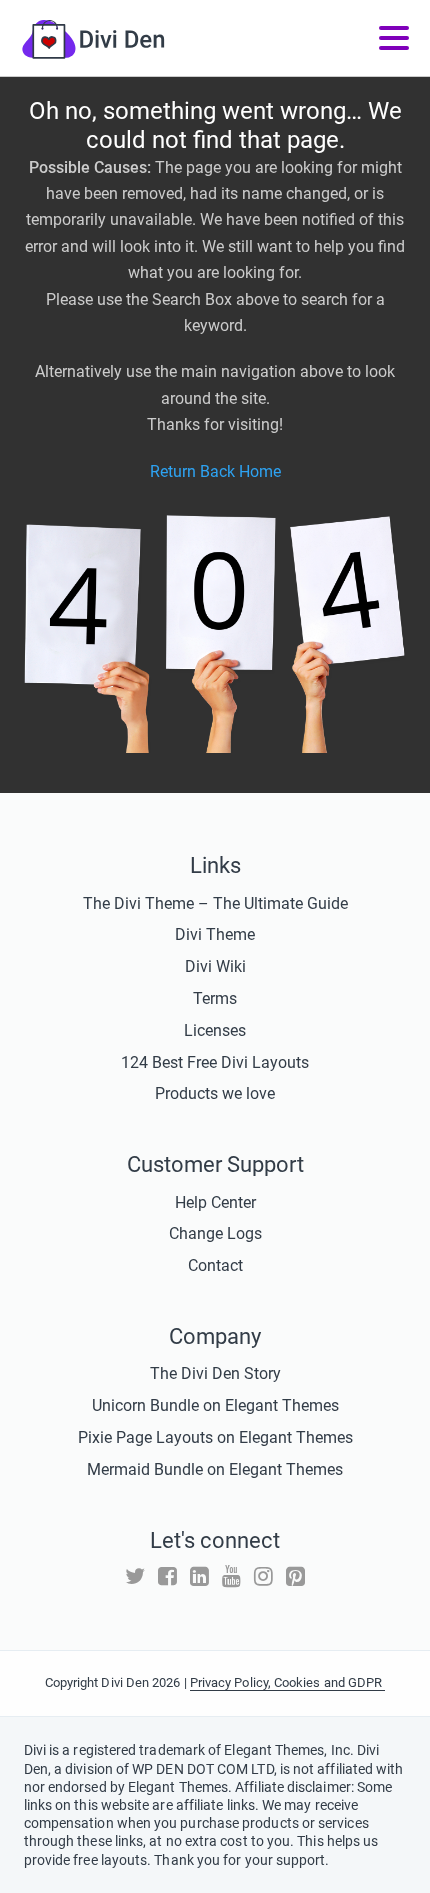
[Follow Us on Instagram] (263, 1577)
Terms (215, 998)
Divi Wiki (215, 966)
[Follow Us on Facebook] (167, 1577)
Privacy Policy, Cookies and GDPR (288, 1682)
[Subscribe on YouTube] (231, 1577)
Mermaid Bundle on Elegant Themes (215, 1469)
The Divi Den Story (215, 1373)
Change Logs (215, 1233)
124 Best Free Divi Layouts (215, 1062)
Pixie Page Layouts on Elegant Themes (215, 1437)
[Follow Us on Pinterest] (295, 1577)
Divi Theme (215, 934)
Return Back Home (215, 471)
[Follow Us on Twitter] (135, 1577)
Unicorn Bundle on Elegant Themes (215, 1405)
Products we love (215, 1093)
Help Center (215, 1202)
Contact (215, 1265)
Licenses (215, 1030)
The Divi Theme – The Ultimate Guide (215, 903)
